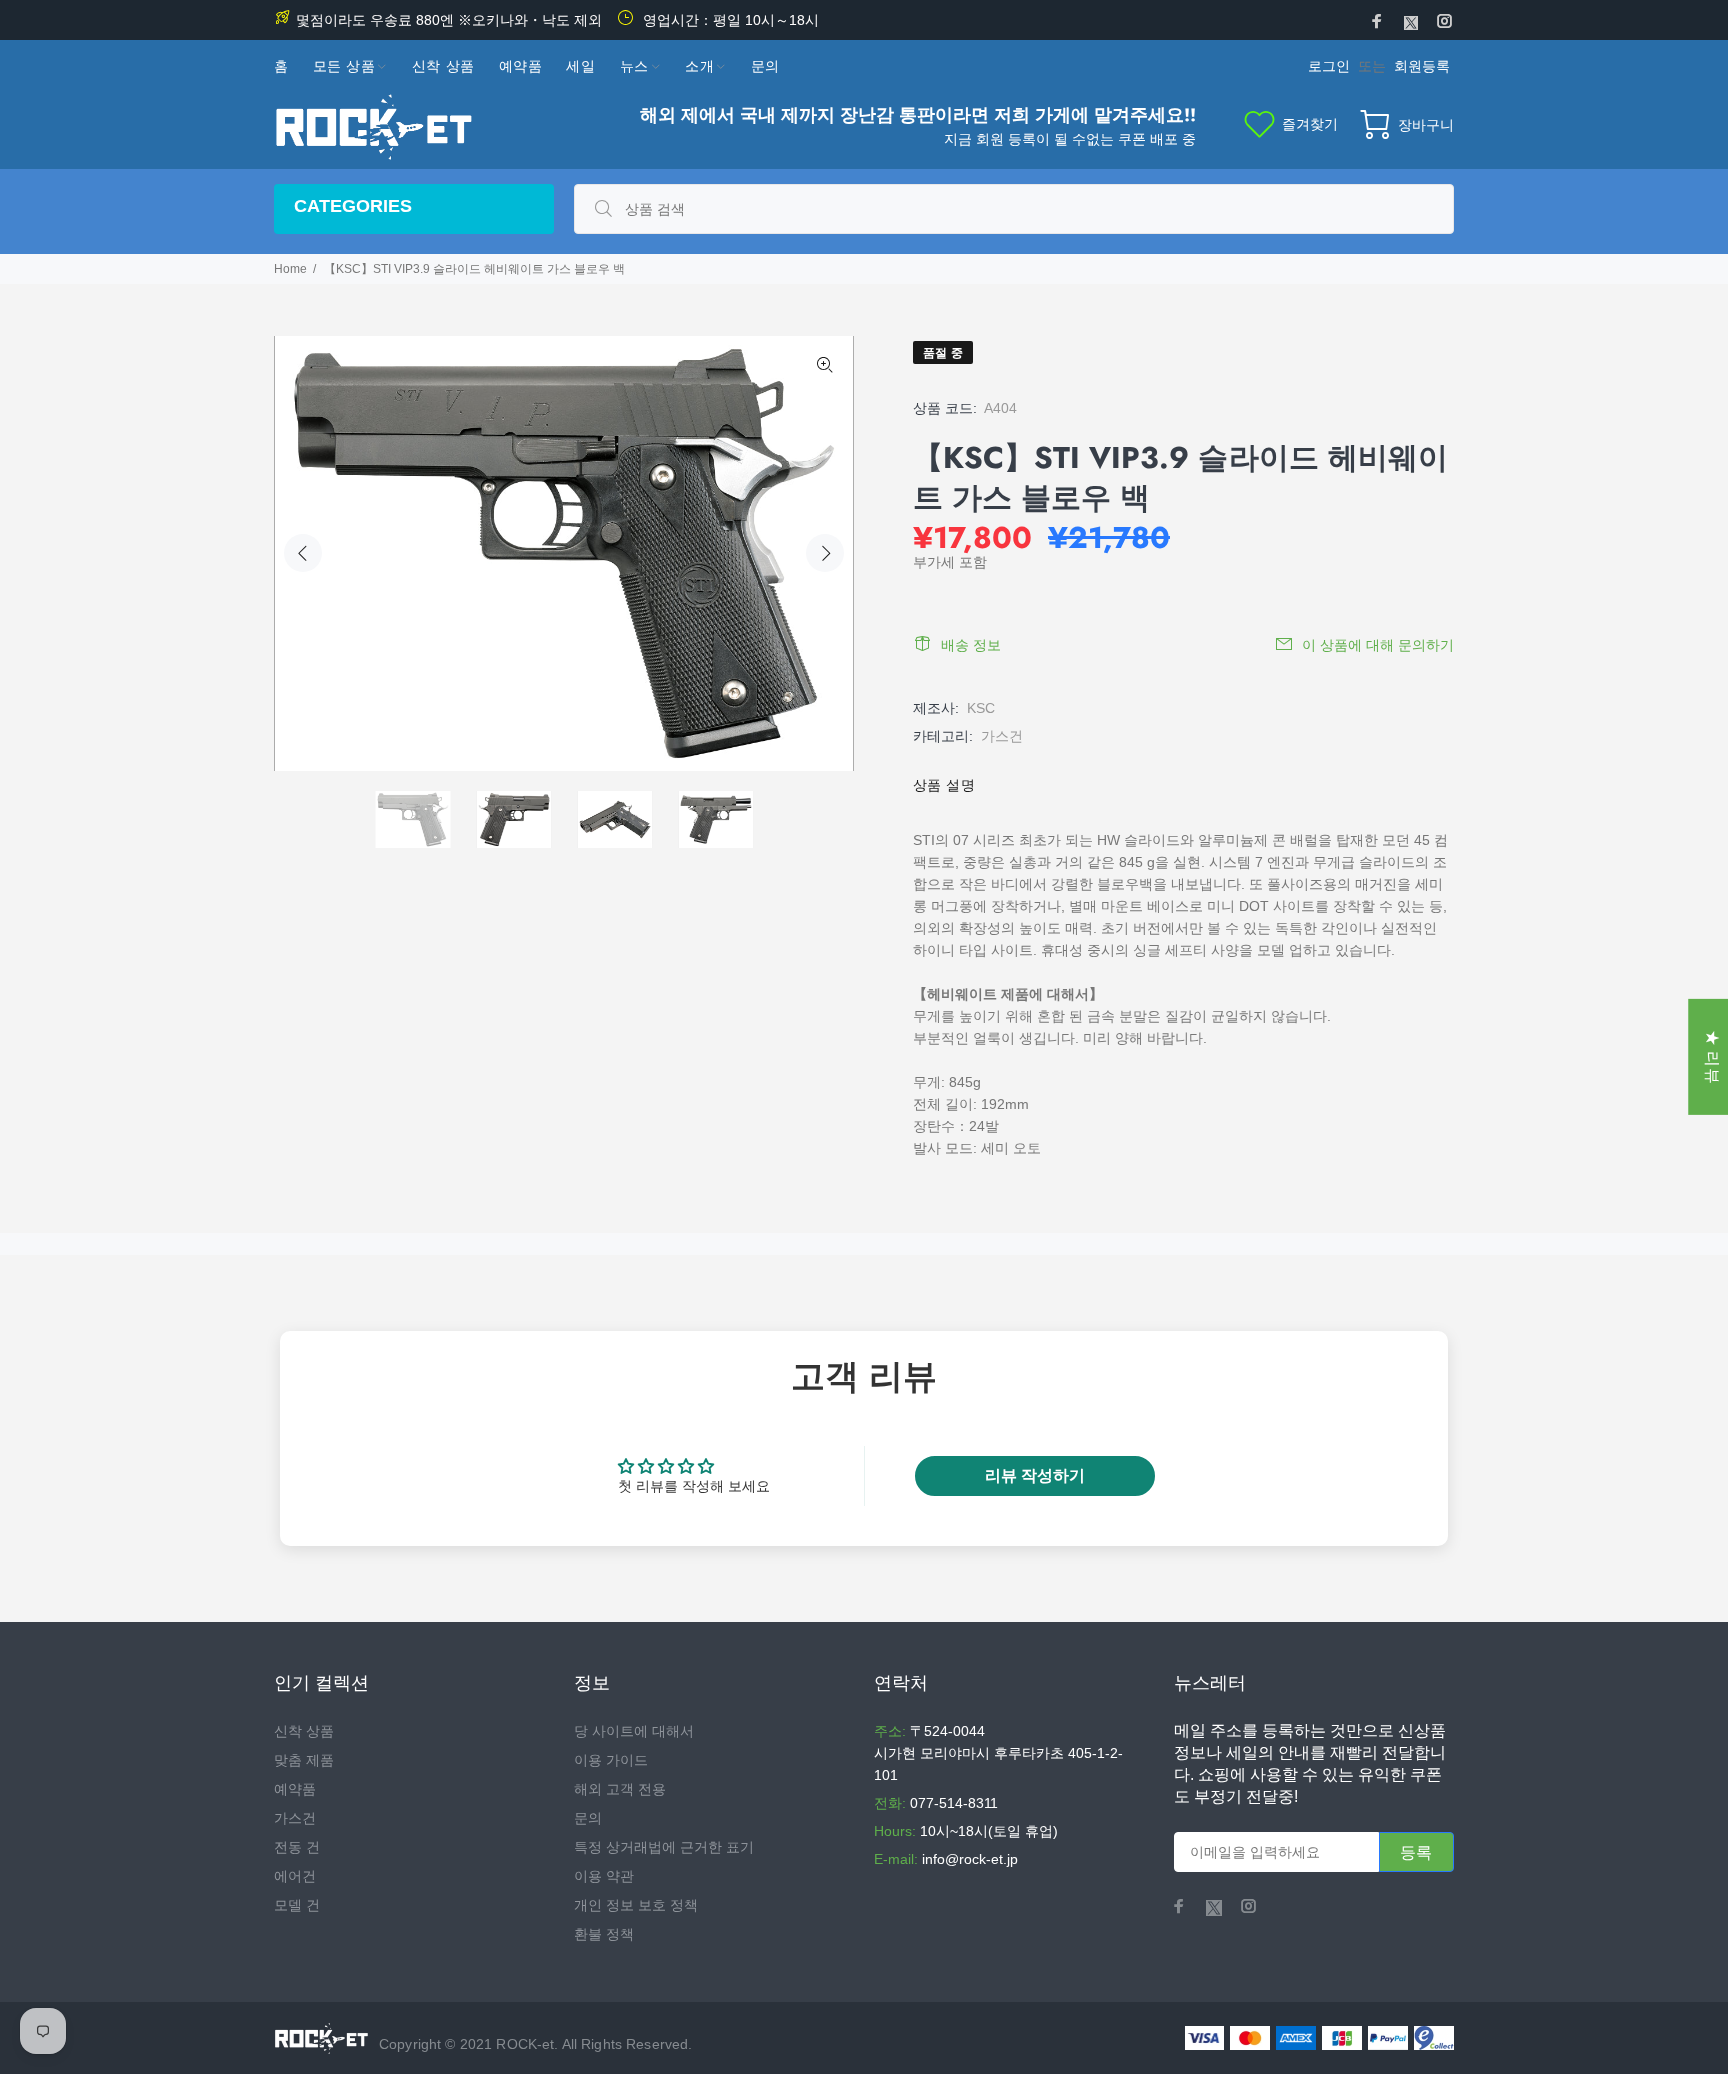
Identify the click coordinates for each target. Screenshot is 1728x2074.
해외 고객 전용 (620, 1789)
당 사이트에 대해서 (634, 1731)
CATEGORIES (353, 206)
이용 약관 (604, 1876)
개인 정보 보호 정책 (636, 1905)
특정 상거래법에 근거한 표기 (664, 1847)
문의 (588, 1818)
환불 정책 (604, 1934)
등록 (1416, 1852)
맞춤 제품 (304, 1760)
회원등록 (1422, 66)
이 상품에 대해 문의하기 (1378, 645)
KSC (981, 708)
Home (290, 269)
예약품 (295, 1789)
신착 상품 (304, 1731)
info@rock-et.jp (970, 1859)
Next (825, 553)
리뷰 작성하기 (1035, 1475)
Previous (303, 553)
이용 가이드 (611, 1760)
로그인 (1329, 66)
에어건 (295, 1876)
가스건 (1002, 736)
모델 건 (297, 1905)
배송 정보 (971, 645)
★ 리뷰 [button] (1712, 1057)
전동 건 (297, 1847)
